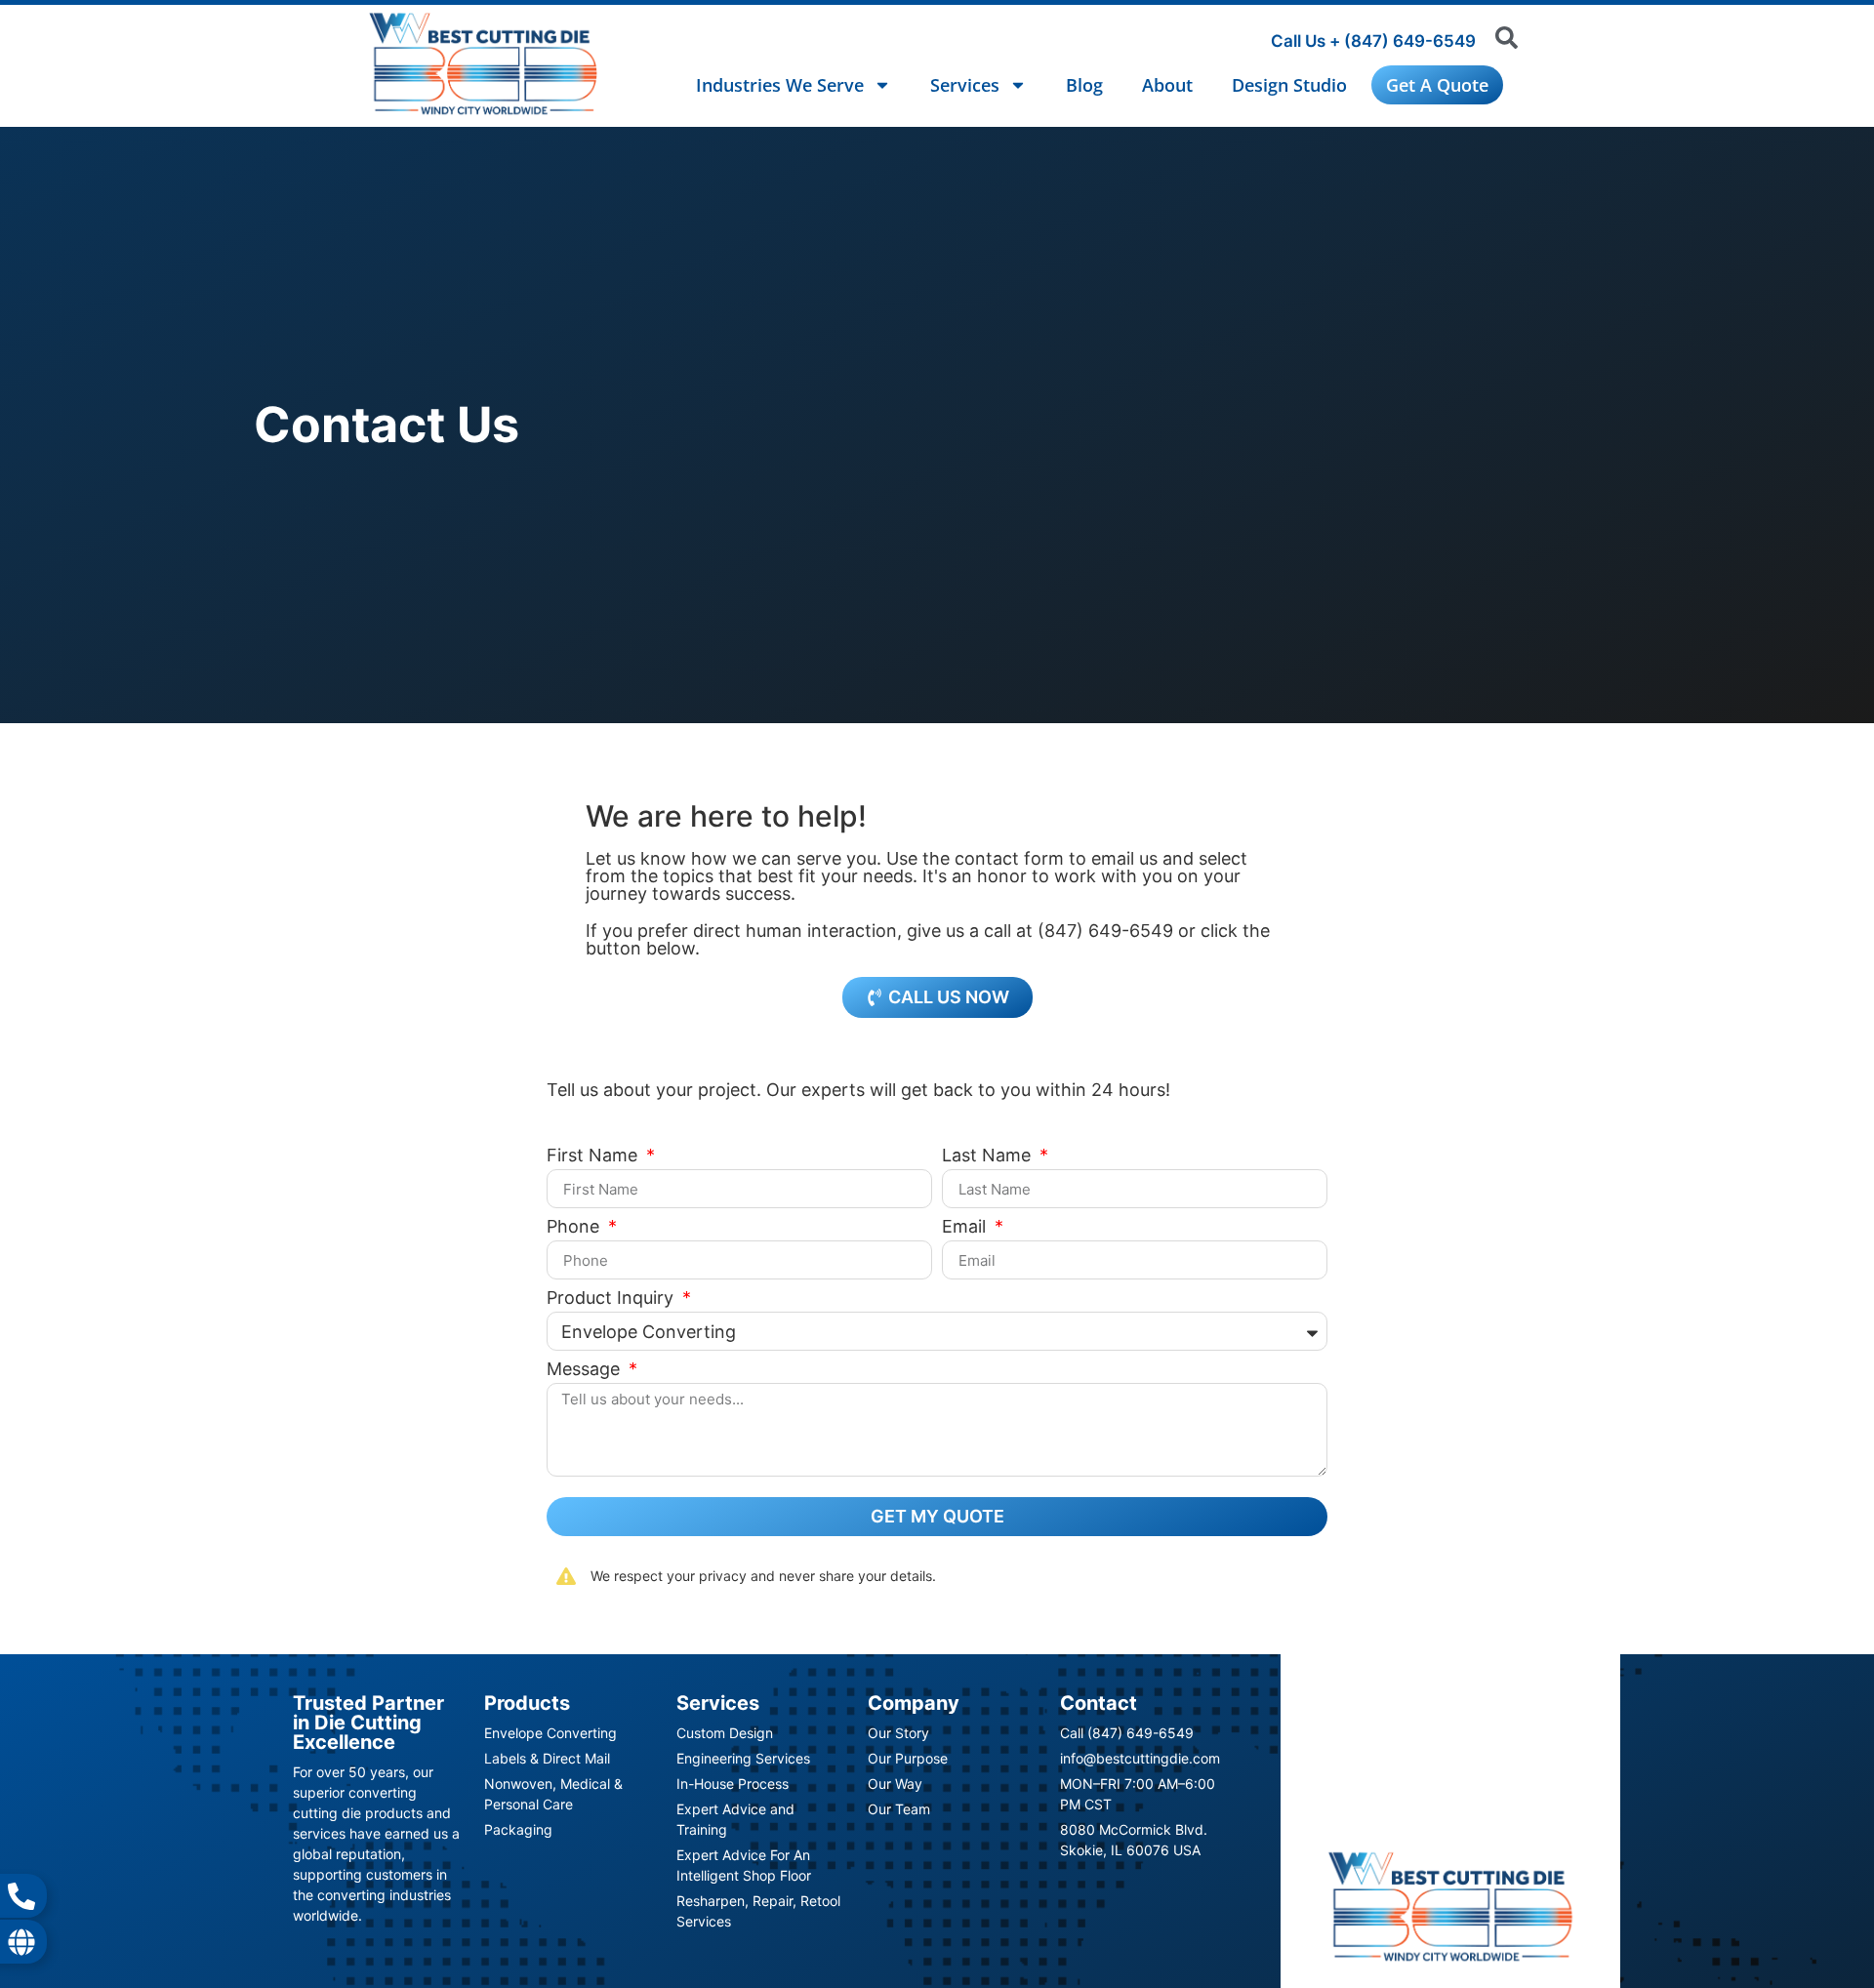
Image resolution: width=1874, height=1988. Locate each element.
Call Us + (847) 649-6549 (1373, 41)
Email (966, 1227)
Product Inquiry (612, 1298)
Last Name (989, 1156)
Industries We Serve (780, 85)
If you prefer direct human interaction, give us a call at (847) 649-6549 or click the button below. (928, 939)
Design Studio (1289, 85)
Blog (1084, 85)
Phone (575, 1227)
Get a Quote (1437, 85)
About (1167, 85)
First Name (594, 1156)
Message (586, 1370)
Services (965, 85)
